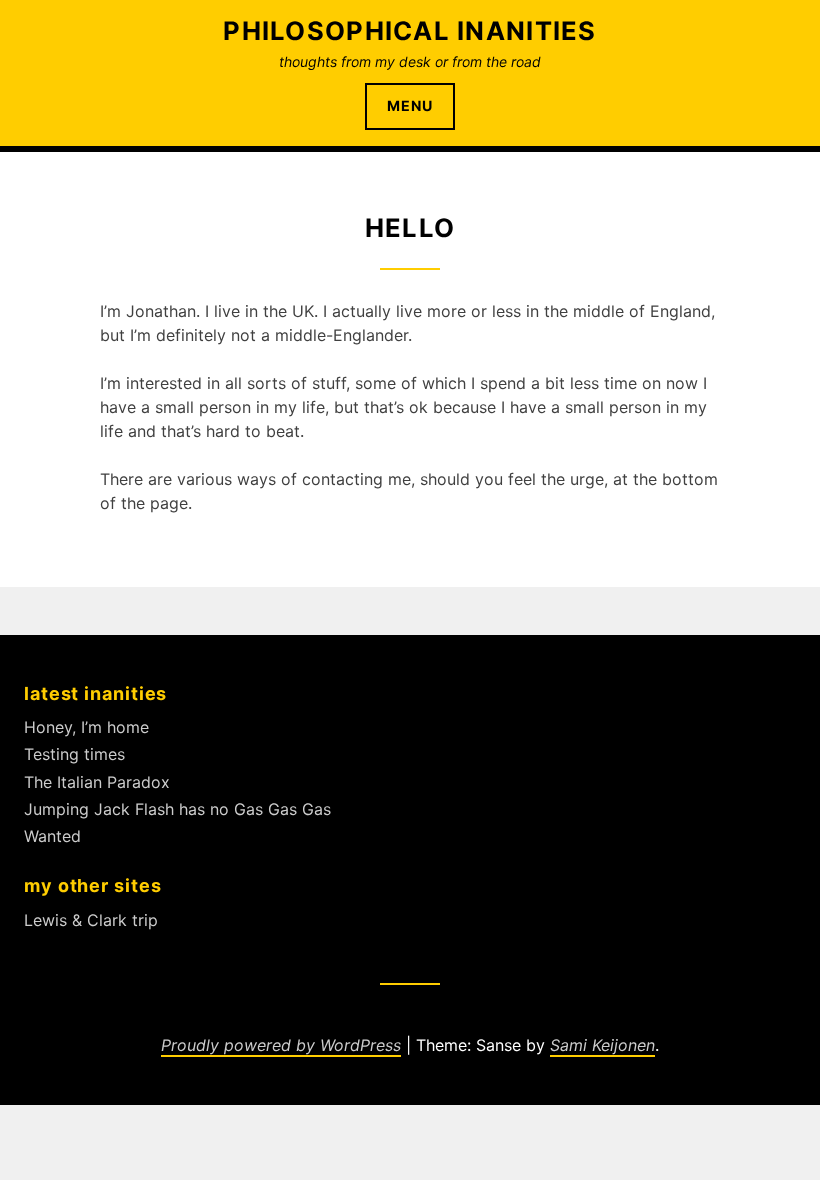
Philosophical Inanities (409, 30)
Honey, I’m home (86, 727)
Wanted (52, 836)
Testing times (74, 754)
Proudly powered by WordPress (281, 1045)
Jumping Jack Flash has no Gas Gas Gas (177, 809)
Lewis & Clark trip (91, 920)
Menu (410, 105)
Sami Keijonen (602, 1045)
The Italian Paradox (97, 782)
